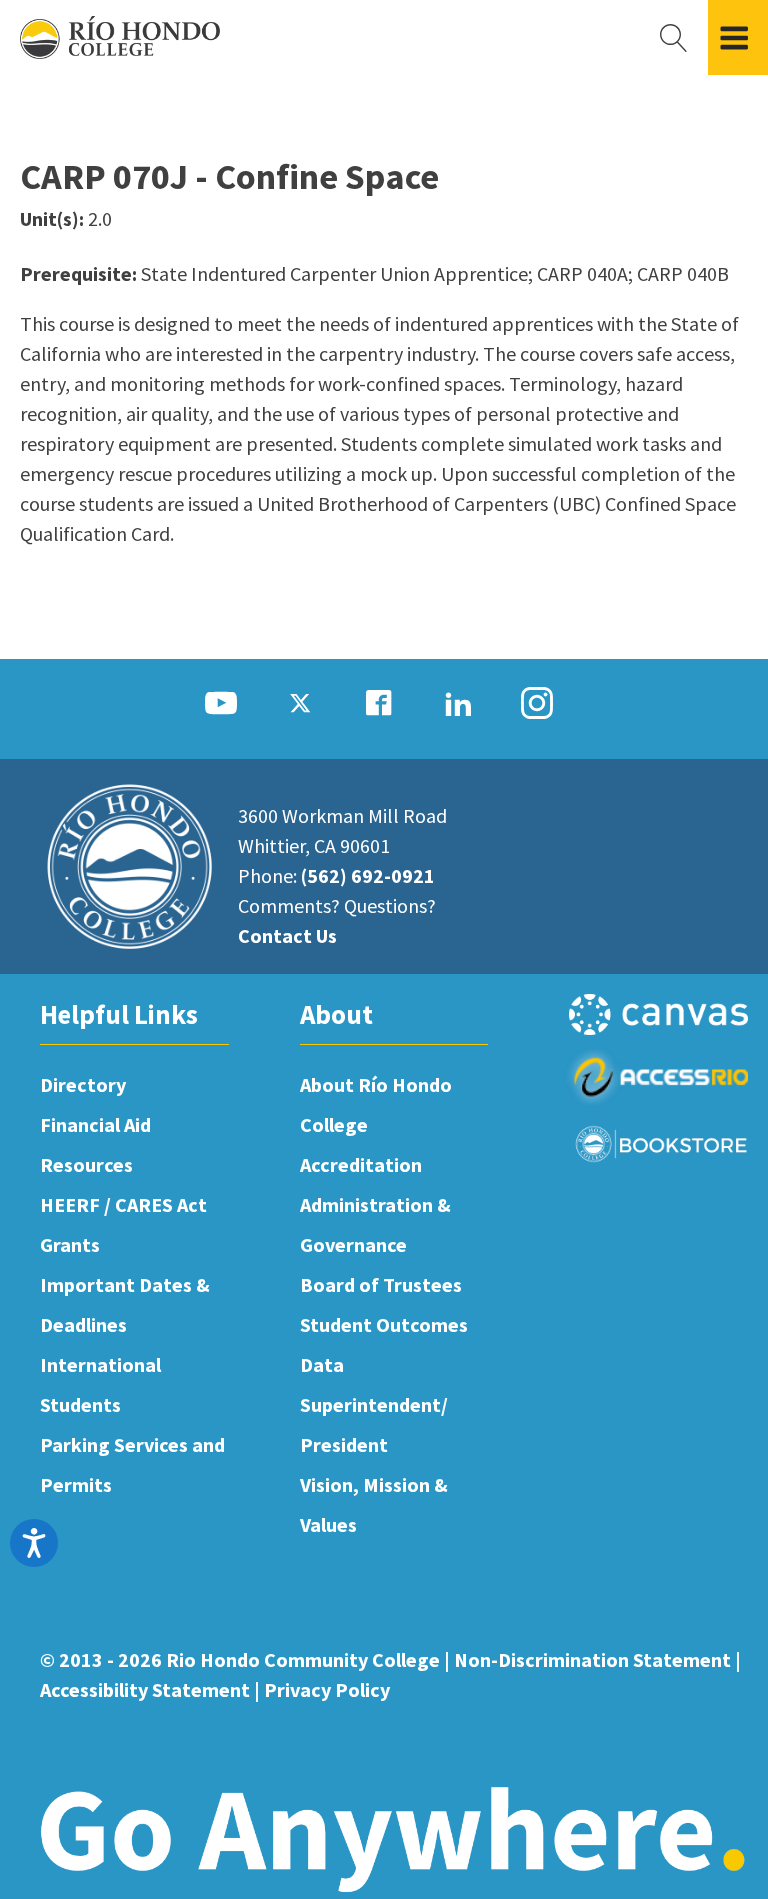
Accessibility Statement (145, 1689)
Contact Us (287, 935)
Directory (83, 1084)
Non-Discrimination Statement (592, 1659)
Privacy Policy (327, 1689)
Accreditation (361, 1164)
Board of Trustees (381, 1284)
